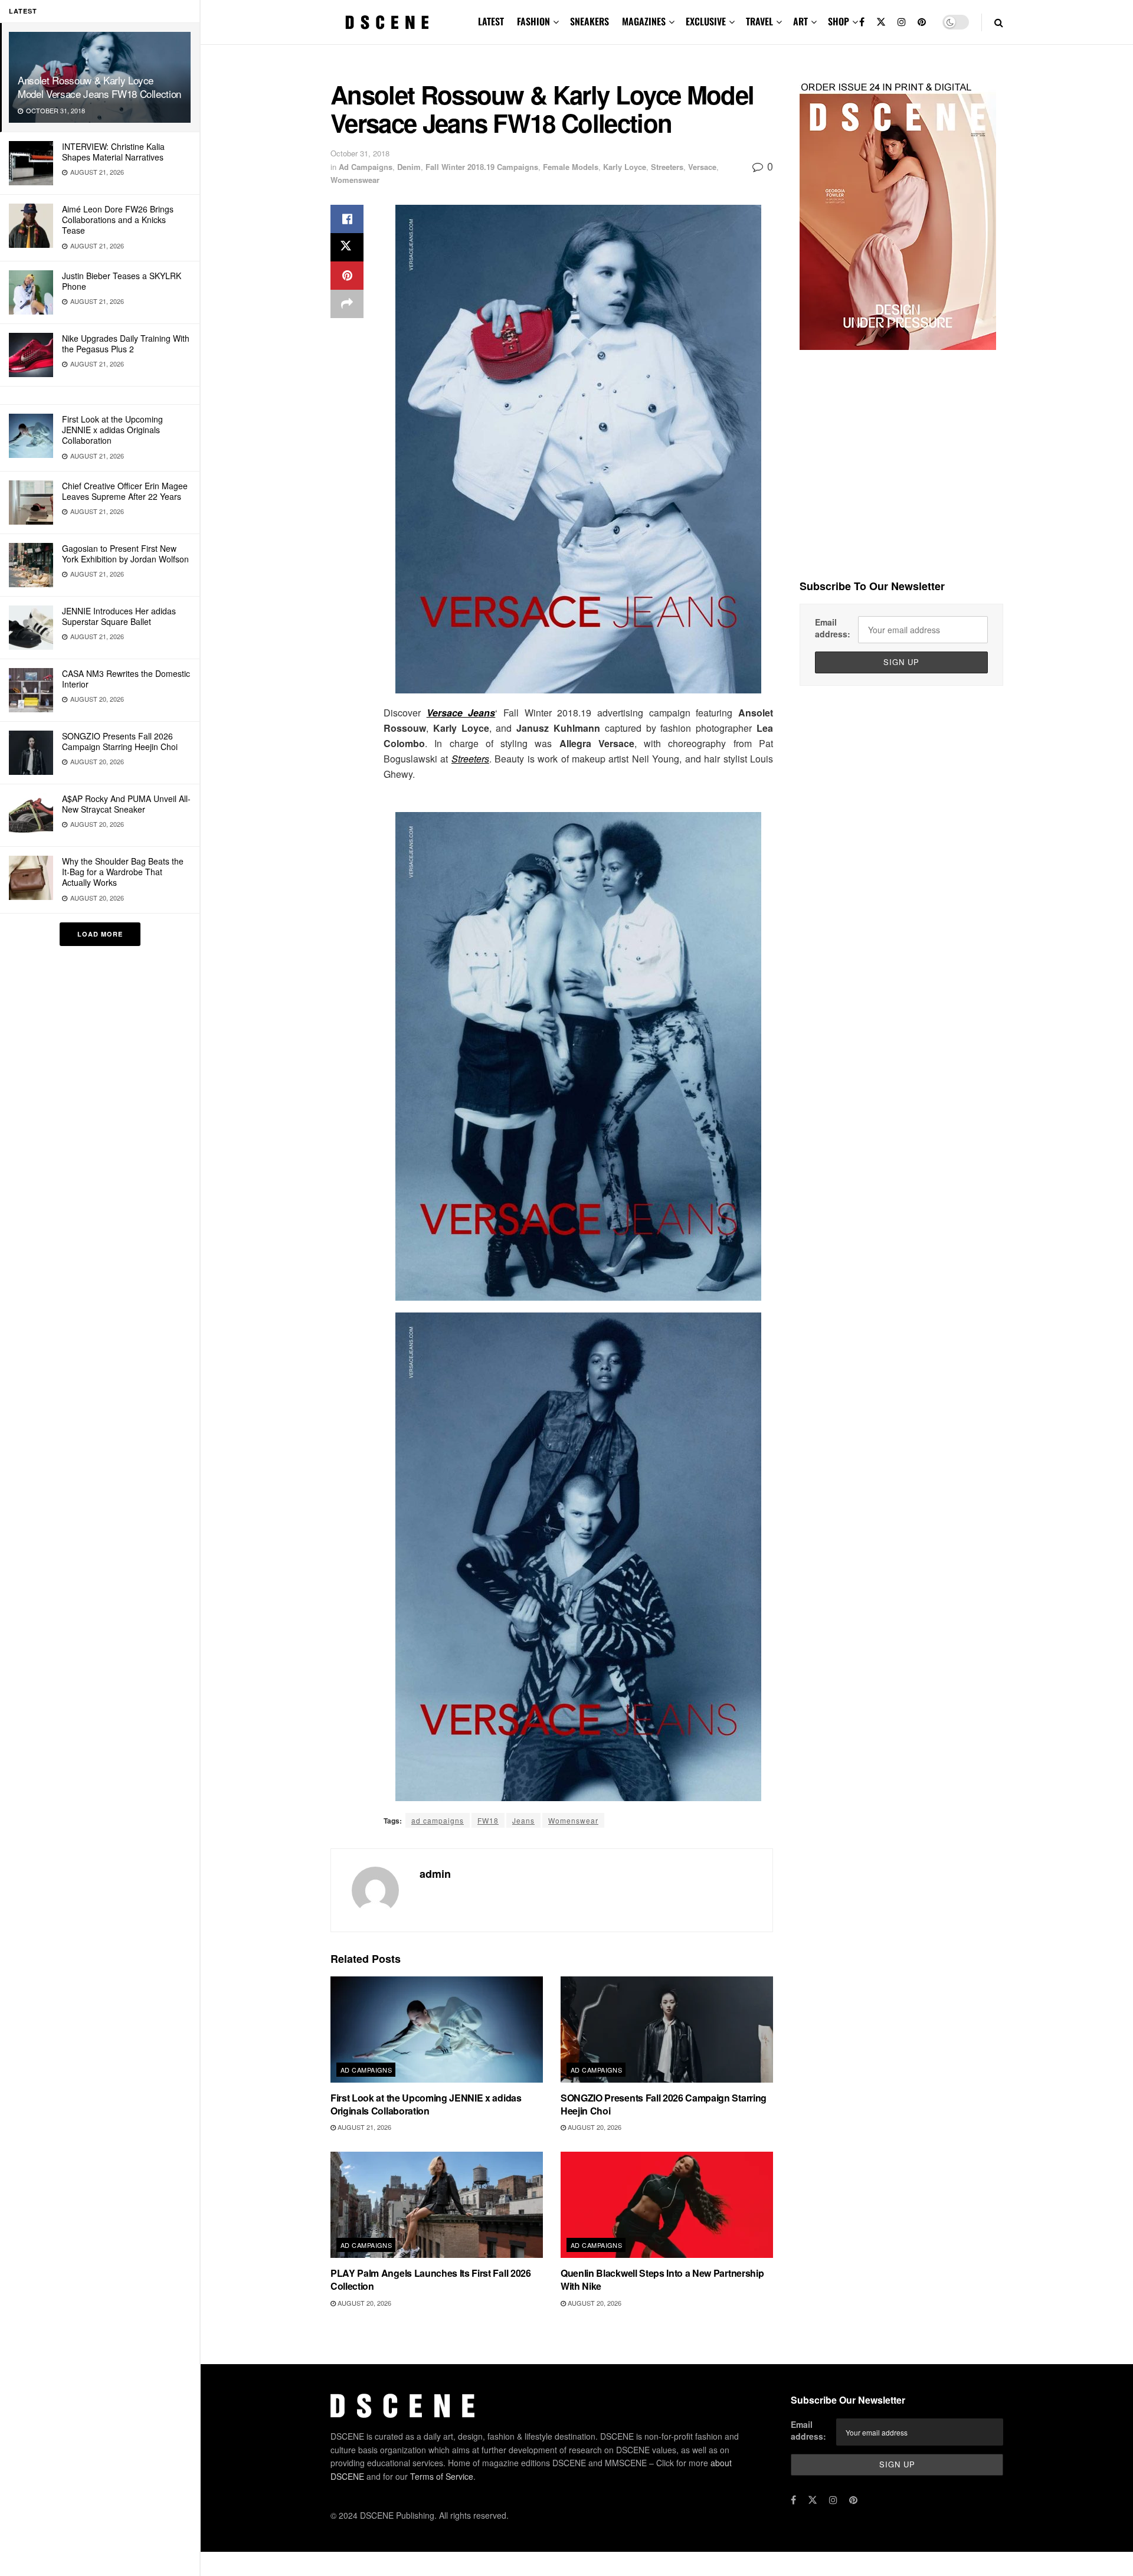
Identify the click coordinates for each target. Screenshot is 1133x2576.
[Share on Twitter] (347, 247)
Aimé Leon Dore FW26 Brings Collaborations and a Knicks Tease (118, 220)
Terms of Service (442, 2476)
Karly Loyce (625, 167)
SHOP (839, 21)
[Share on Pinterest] (347, 276)
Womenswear (355, 180)
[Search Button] (999, 22)
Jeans (523, 1820)
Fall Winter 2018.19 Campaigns (482, 167)
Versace (702, 167)
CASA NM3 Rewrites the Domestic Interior (126, 679)
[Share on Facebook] (347, 219)
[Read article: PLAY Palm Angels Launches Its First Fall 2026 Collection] (437, 2205)
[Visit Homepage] (387, 22)
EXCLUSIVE (706, 21)
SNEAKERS (590, 21)
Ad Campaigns (366, 167)
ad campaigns (438, 1820)
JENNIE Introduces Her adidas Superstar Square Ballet (119, 616)
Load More (100, 934)
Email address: (833, 628)
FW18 (488, 1820)
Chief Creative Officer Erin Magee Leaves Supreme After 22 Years (125, 491)
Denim (409, 167)
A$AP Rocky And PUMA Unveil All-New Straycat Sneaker (126, 804)
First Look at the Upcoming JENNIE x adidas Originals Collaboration (112, 430)
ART (800, 21)
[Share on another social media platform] (347, 304)
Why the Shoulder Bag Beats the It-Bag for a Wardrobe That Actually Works (123, 872)
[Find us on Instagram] (902, 22)
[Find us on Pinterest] (922, 22)
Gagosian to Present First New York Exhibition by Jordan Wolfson (125, 554)
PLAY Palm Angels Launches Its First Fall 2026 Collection (431, 2279)
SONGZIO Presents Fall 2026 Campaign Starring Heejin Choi (120, 741)
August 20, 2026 (594, 2127)
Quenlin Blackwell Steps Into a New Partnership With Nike (662, 2279)
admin (435, 1874)
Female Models (571, 167)
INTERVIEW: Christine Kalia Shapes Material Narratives (113, 152)
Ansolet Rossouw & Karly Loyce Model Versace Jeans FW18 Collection (99, 87)
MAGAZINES (644, 21)
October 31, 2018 (360, 153)
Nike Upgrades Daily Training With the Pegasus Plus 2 (126, 343)
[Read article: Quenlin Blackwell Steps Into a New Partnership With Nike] (667, 2205)
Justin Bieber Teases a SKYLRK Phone (122, 281)
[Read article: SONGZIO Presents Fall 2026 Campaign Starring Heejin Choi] (667, 2030)
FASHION (533, 21)
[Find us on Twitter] (881, 22)
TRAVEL (759, 21)
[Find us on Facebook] (862, 22)
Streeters (667, 167)
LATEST (491, 21)
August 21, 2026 (364, 2127)
